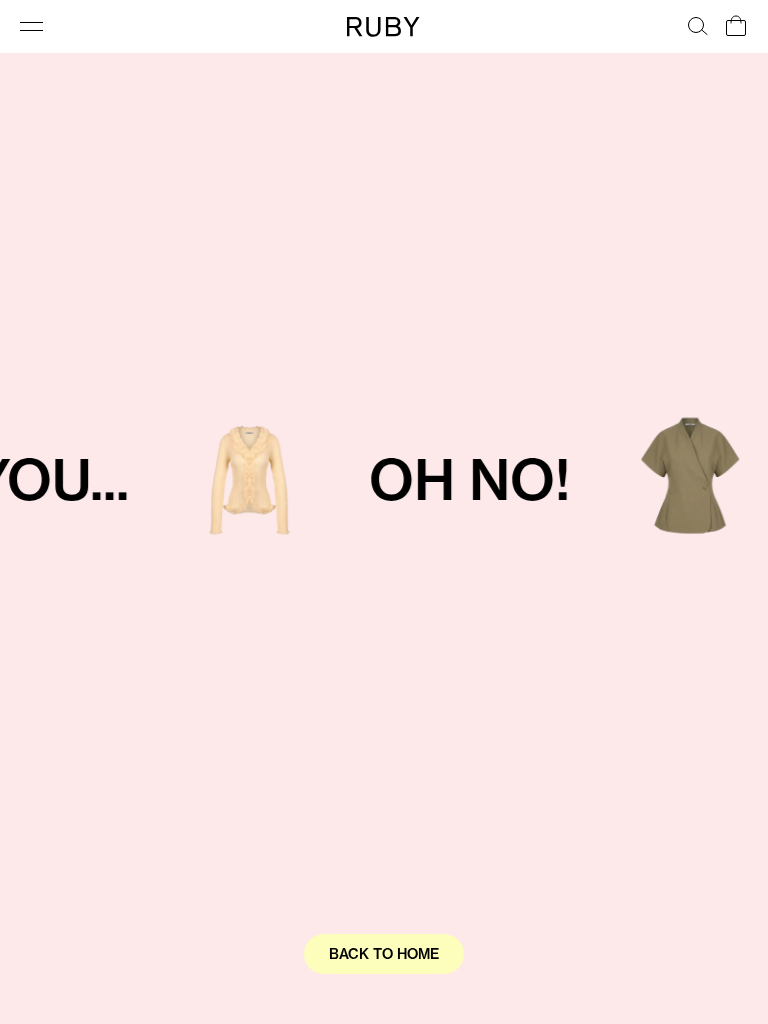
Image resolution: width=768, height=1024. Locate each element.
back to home (384, 954)
